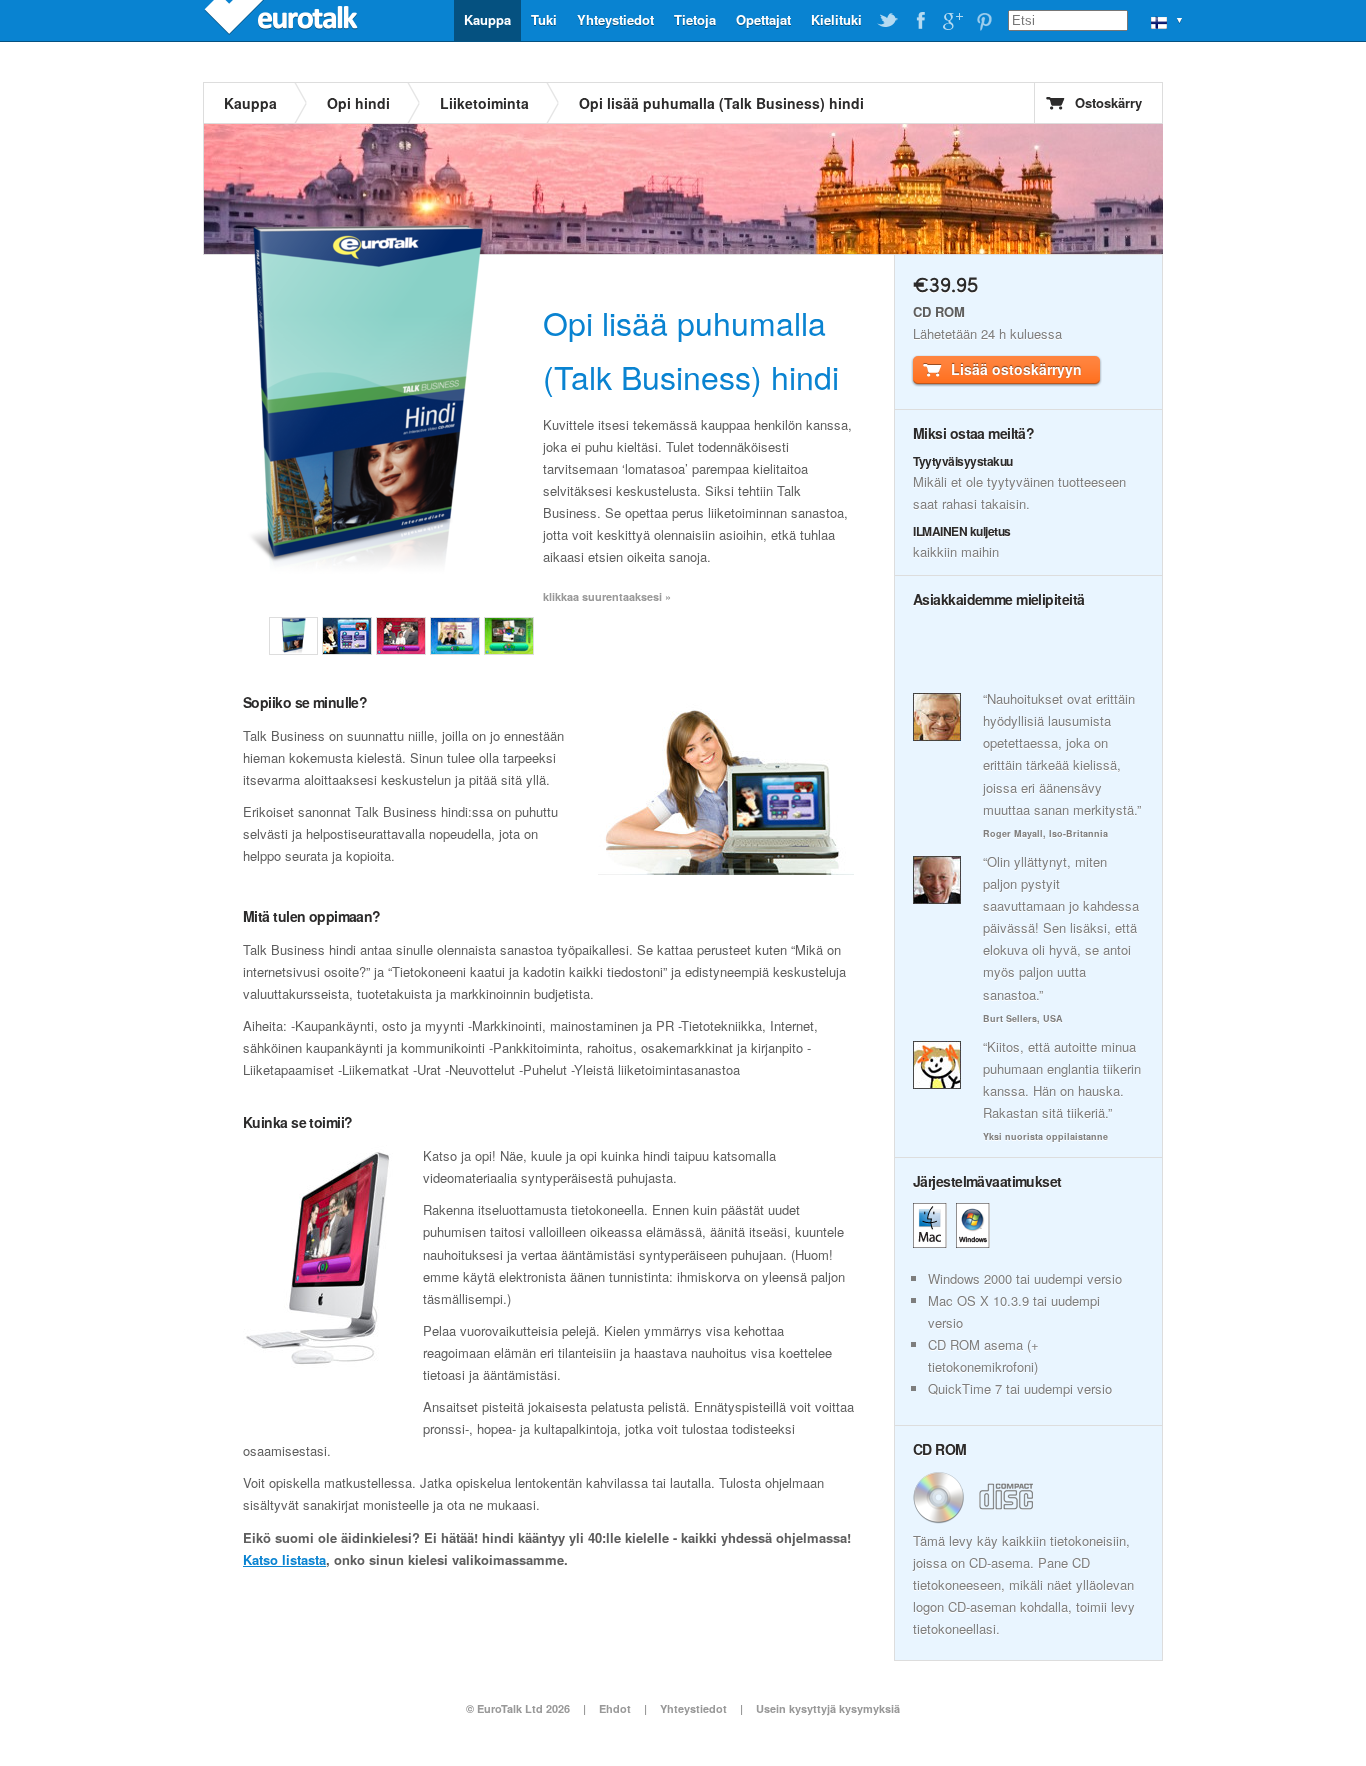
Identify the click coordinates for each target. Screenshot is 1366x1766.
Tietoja (695, 19)
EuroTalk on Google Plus (952, 21)
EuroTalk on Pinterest (984, 21)
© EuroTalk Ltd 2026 (518, 1708)
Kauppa (487, 19)
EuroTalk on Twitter (888, 21)
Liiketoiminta (484, 103)
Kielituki (836, 19)
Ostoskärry (1108, 102)
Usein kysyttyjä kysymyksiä (828, 1708)
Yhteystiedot (615, 19)
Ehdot (615, 1708)
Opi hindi (358, 103)
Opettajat (763, 19)
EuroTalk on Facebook (920, 21)
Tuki (544, 19)
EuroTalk (283, 20)
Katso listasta (284, 1559)
